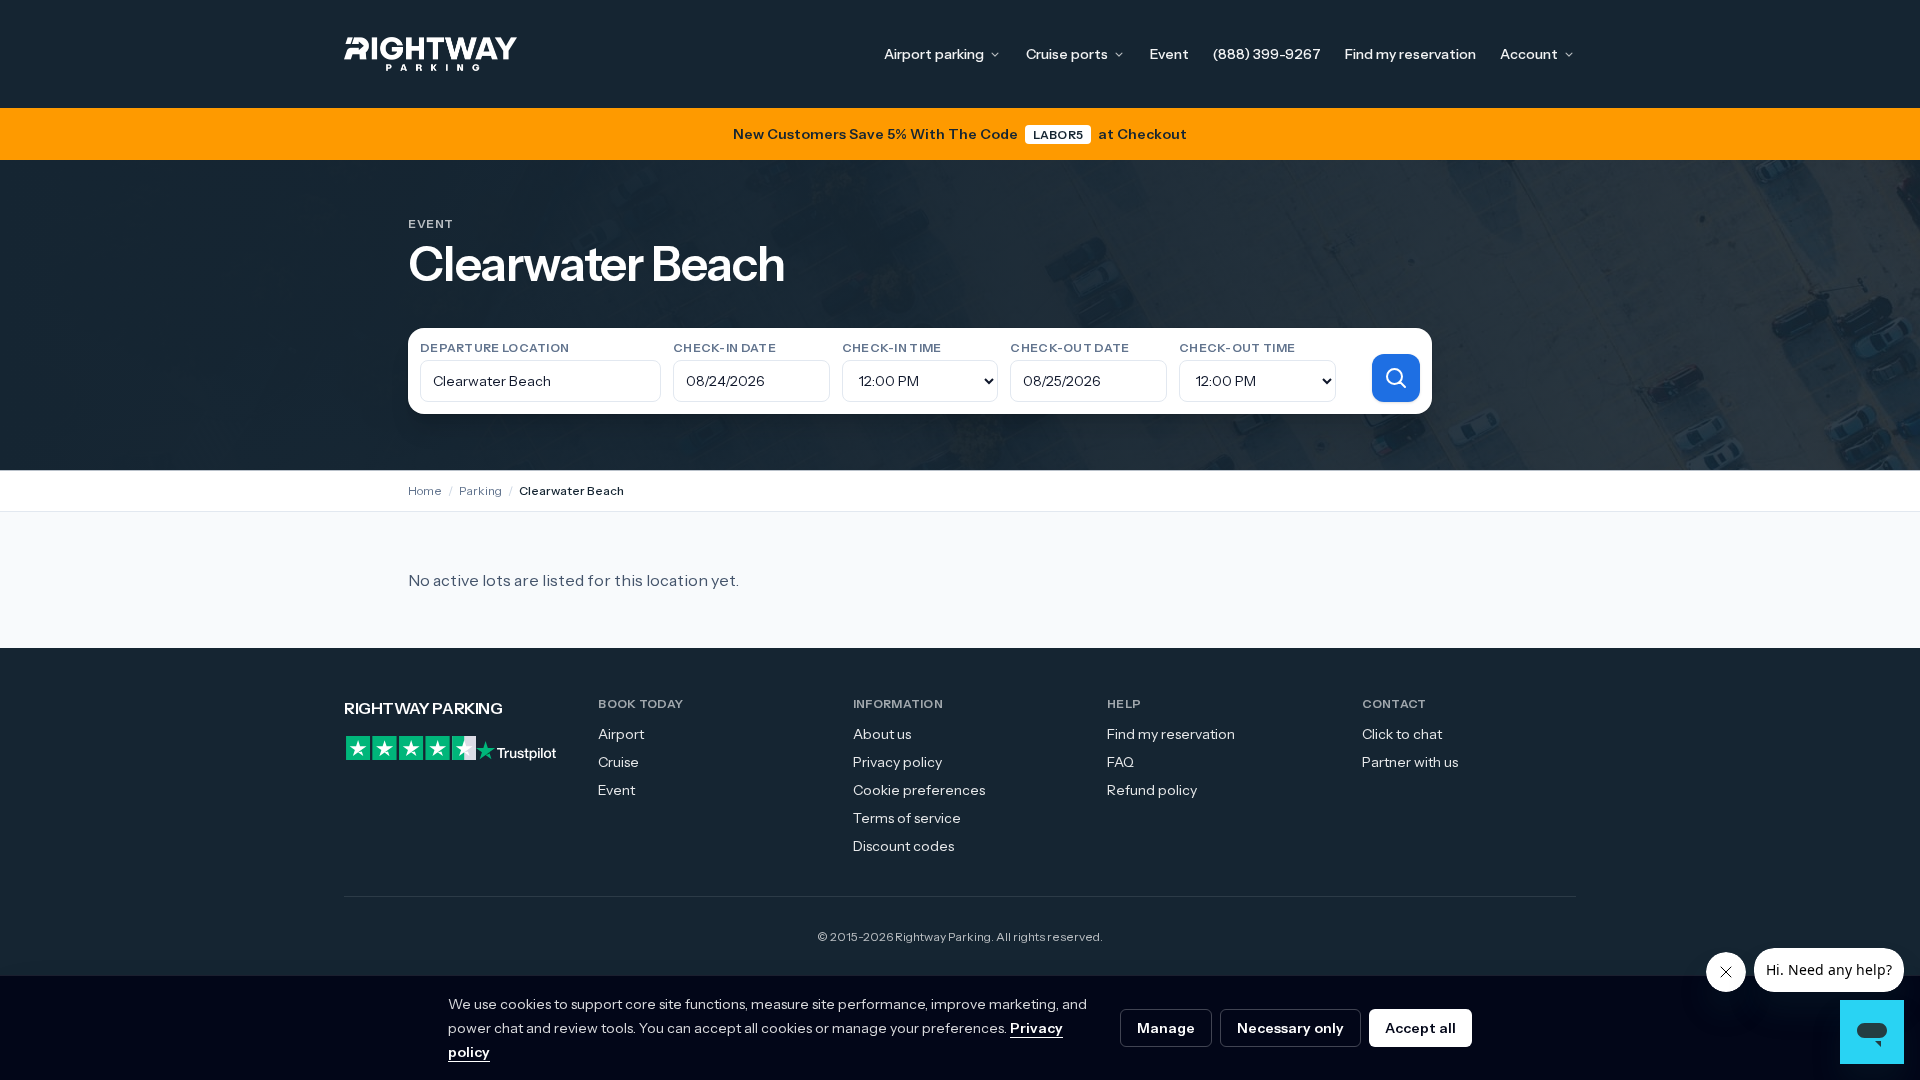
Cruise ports (1067, 54)
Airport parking (934, 54)
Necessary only (1290, 1028)
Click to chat (1402, 734)
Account (1529, 54)
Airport (621, 734)
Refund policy (1152, 790)
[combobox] (540, 381)
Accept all (1420, 1028)
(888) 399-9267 (1267, 54)
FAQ (1120, 762)
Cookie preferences (919, 790)
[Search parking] (1396, 378)
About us (882, 734)
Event (1169, 54)
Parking (480, 490)
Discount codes (903, 846)
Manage (1166, 1028)
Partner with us (1410, 762)
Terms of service (907, 818)
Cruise (618, 762)
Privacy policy (897, 762)
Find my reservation (1410, 54)
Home (425, 490)
